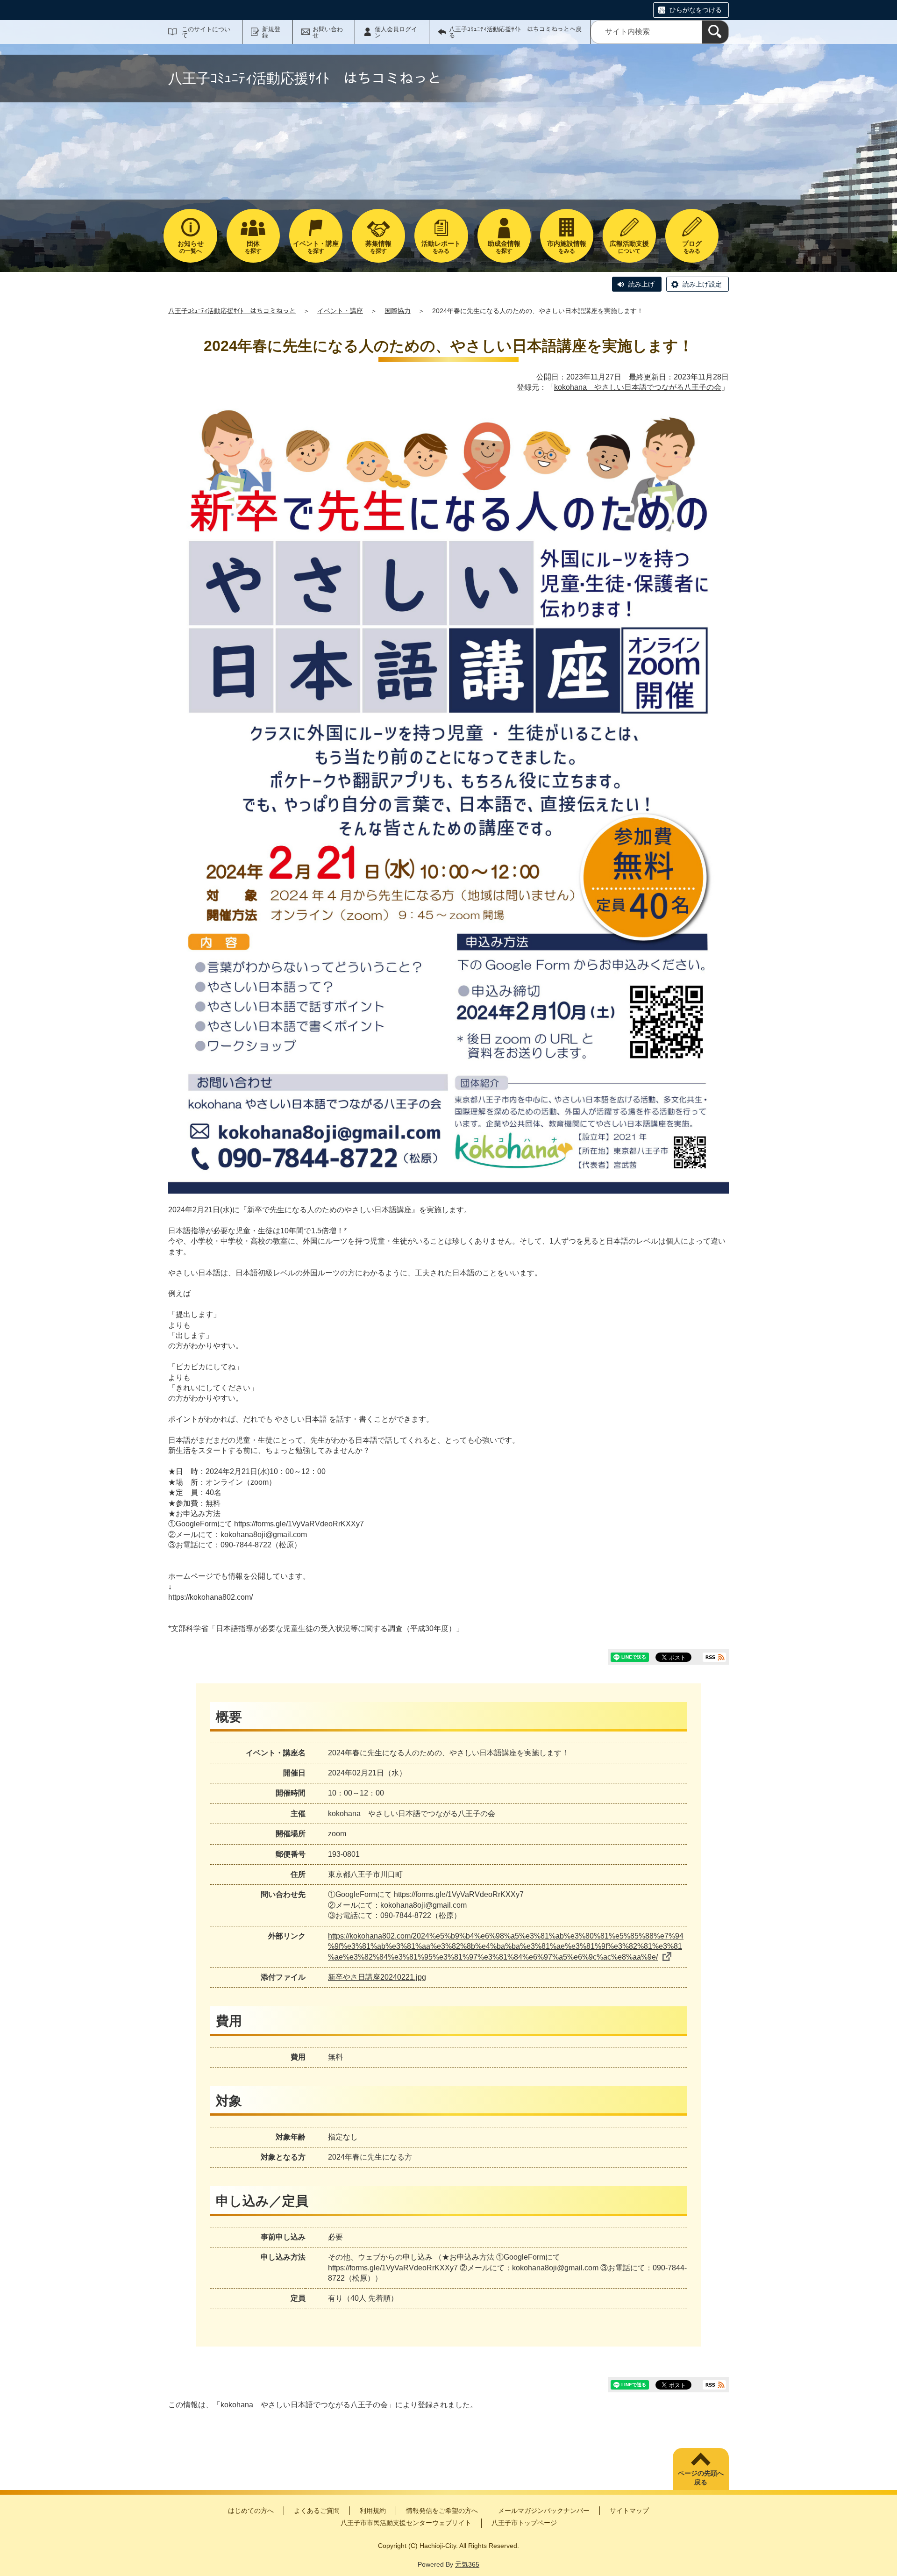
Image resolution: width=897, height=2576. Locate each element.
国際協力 (398, 311)
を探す (253, 247)
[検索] (715, 32)
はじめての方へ (251, 2511)
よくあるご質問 (317, 2511)
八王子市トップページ (524, 2523)
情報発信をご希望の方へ (442, 2511)
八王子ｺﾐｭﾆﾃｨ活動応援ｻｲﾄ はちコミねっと (232, 311)
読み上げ (641, 284)
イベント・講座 (340, 311)
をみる (441, 247)
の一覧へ (191, 247)
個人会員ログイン (396, 32)
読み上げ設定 (702, 284)
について (629, 247)
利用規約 (373, 2511)
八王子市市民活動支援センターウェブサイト (406, 2523)
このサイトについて (206, 32)
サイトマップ (629, 2511)
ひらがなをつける (696, 10)
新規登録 (271, 32)
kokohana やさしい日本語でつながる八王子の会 (638, 387)
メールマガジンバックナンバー (544, 2511)
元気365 (467, 2564)
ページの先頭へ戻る (701, 2478)
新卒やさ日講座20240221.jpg (377, 1977)
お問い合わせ (328, 32)
